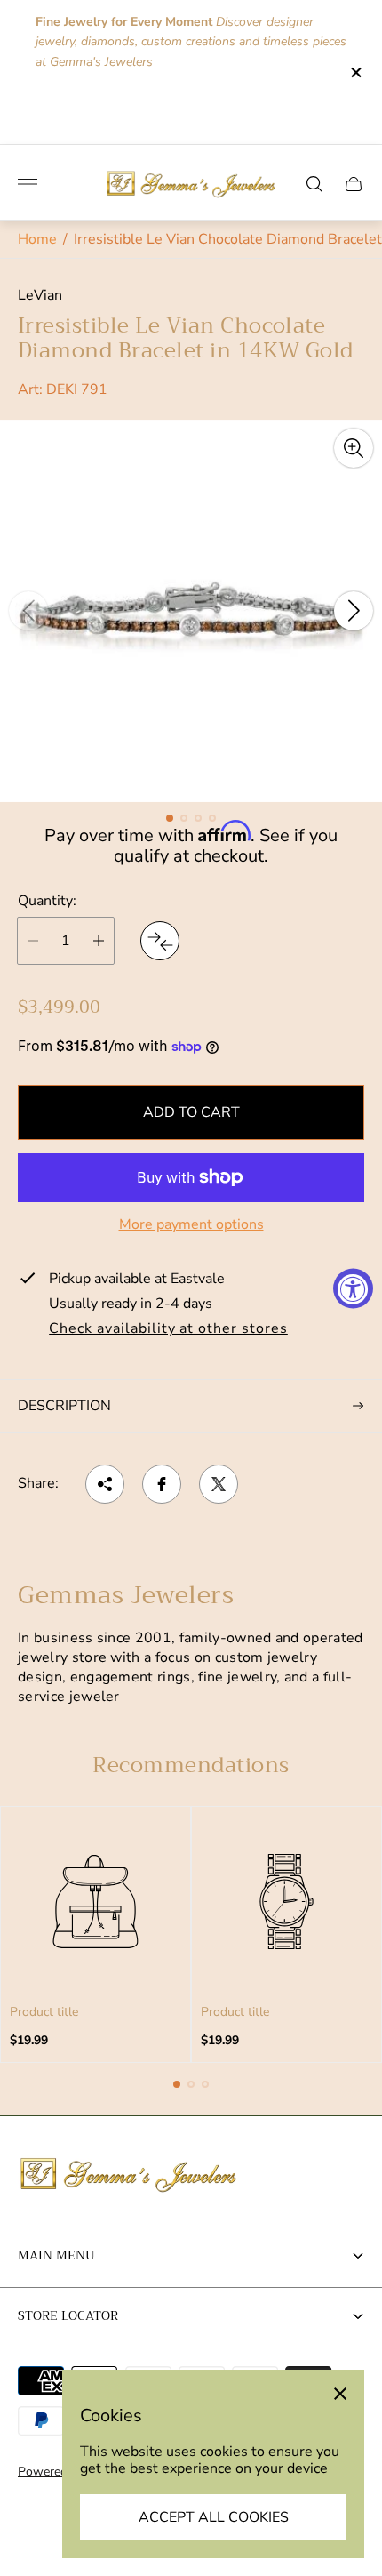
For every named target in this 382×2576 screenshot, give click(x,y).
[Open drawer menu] (28, 184)
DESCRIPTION (64, 1406)
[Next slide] (354, 611)
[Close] (340, 2394)
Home (37, 239)
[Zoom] (354, 448)
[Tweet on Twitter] (219, 1484)
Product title (44, 2012)
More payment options (191, 1224)
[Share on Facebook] (162, 1484)
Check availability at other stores (168, 1329)
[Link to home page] (129, 2176)
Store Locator (68, 2315)
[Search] (314, 184)
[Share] (105, 1484)
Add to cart (191, 1112)
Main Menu (56, 2255)
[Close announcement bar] (355, 72)
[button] (170, 818)
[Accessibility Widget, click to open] (353, 1288)
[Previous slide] (28, 611)
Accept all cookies (214, 2517)
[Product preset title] (95, 1902)
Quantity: (47, 901)
